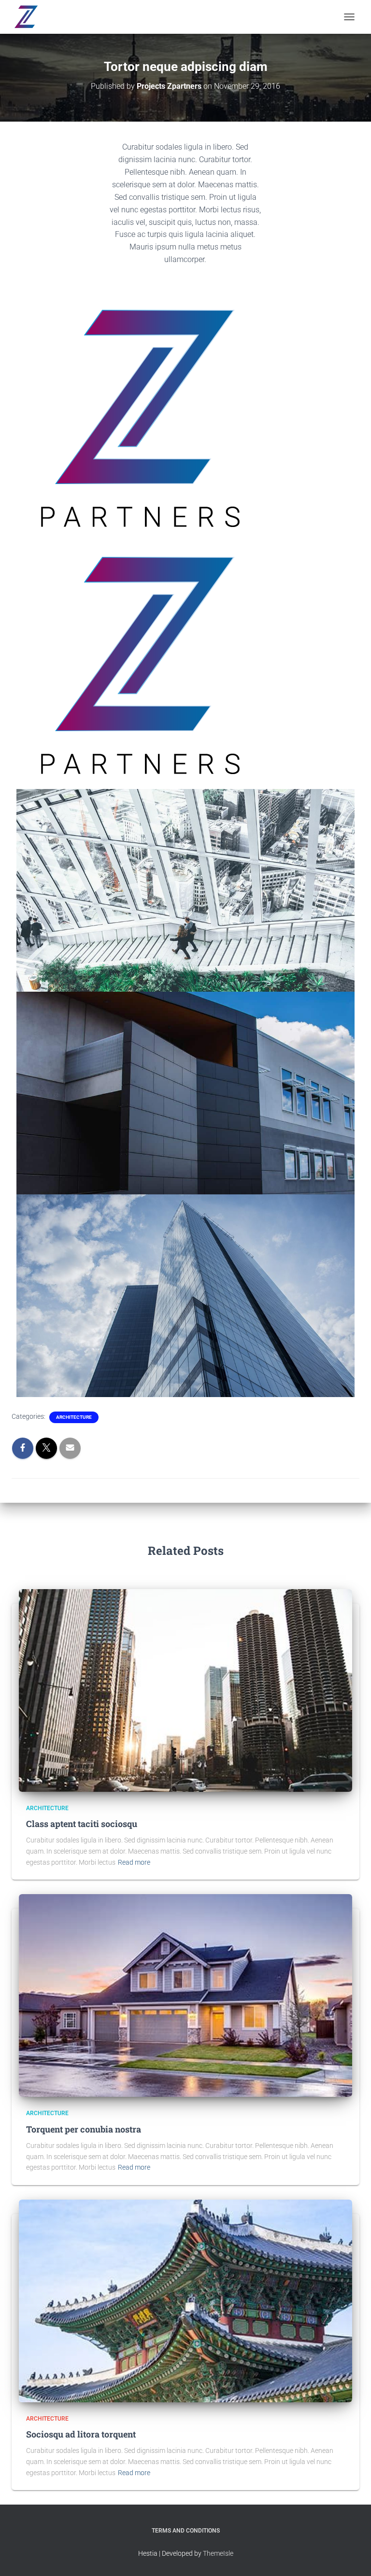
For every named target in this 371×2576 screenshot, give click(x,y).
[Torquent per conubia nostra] (185, 1995)
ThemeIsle (218, 2553)
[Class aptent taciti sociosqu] (185, 1690)
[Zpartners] (29, 17)
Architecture (74, 1417)
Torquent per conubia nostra (84, 2129)
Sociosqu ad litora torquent (81, 2434)
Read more (134, 1862)
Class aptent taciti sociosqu (82, 1824)
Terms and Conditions (186, 2531)
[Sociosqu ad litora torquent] (185, 2300)
